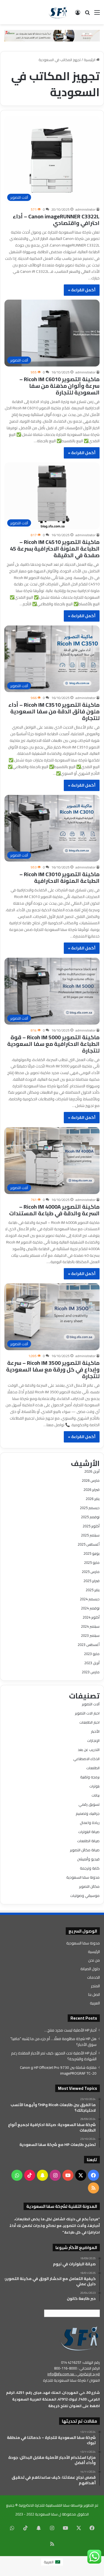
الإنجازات (93, 1740)
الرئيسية (90, 60)
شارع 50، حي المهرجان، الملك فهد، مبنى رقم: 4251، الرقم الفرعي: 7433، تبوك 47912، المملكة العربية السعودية (53, 2396)
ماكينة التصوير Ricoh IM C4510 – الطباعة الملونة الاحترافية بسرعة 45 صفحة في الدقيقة (55, 549)
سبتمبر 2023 (90, 1635)
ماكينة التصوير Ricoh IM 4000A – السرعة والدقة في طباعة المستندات (54, 1210)
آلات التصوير (91, 1704)
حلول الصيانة (90, 1969)
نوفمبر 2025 (90, 1517)
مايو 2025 (92, 1562)
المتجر (95, 1986)
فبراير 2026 (92, 1489)
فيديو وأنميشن (88, 1859)
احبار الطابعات (89, 1722)
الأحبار (95, 1731)
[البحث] (87, 14)
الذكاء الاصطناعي (86, 1759)
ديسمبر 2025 (90, 1508)
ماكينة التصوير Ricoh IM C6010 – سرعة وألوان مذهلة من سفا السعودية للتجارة (59, 386)
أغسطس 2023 (89, 1645)
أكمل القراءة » (82, 290)
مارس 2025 (91, 1572)
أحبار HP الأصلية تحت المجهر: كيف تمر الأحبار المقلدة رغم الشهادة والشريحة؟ (54, 2056)
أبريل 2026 (92, 1471)
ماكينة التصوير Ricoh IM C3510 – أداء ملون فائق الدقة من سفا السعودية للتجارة (54, 711)
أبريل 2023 (92, 1663)
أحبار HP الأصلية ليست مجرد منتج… (70, 2030)
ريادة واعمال (90, 1823)
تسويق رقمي (89, 1804)
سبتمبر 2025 (90, 1535)
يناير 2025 (93, 1590)
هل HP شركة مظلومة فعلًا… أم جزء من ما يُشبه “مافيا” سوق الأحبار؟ (53, 2042)
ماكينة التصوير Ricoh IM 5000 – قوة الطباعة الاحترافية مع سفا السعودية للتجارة (53, 1044)
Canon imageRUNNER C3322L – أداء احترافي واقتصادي (56, 220)
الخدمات (93, 1977)
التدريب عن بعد (89, 1750)
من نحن (94, 1960)
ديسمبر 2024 (90, 1599)
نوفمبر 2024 (90, 1608)
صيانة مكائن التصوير (85, 1850)
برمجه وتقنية (90, 1777)
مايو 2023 (92, 1654)
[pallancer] (52, 35)
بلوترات (94, 1786)
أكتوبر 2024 (91, 1617)
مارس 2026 (91, 1480)
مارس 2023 (91, 1672)
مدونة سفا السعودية (83, 1877)
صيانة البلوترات (89, 1832)
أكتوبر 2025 (91, 1526)
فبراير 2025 (92, 1581)
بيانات (96, 1795)
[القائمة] (97, 14)
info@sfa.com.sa (61, 2374)
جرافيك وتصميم (88, 1813)
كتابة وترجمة (90, 1868)
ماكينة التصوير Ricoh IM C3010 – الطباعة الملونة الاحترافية (59, 877)
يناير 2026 (93, 1499)
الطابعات (93, 1768)
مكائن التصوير (89, 1886)
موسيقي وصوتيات (85, 1896)
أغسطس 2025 (89, 1544)
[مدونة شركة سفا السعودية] (58, 12)
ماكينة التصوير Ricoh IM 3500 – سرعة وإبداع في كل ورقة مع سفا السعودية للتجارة (53, 1369)
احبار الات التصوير (87, 1713)
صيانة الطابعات (88, 1841)
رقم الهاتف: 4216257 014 (80, 2362)
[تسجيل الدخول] (78, 14)
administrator (85, 209)
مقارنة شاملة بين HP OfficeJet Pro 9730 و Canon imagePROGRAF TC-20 (58, 2070)
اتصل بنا (94, 1994)
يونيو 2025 (92, 1553)
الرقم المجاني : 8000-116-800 (77, 2368)
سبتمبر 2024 (90, 1626)
